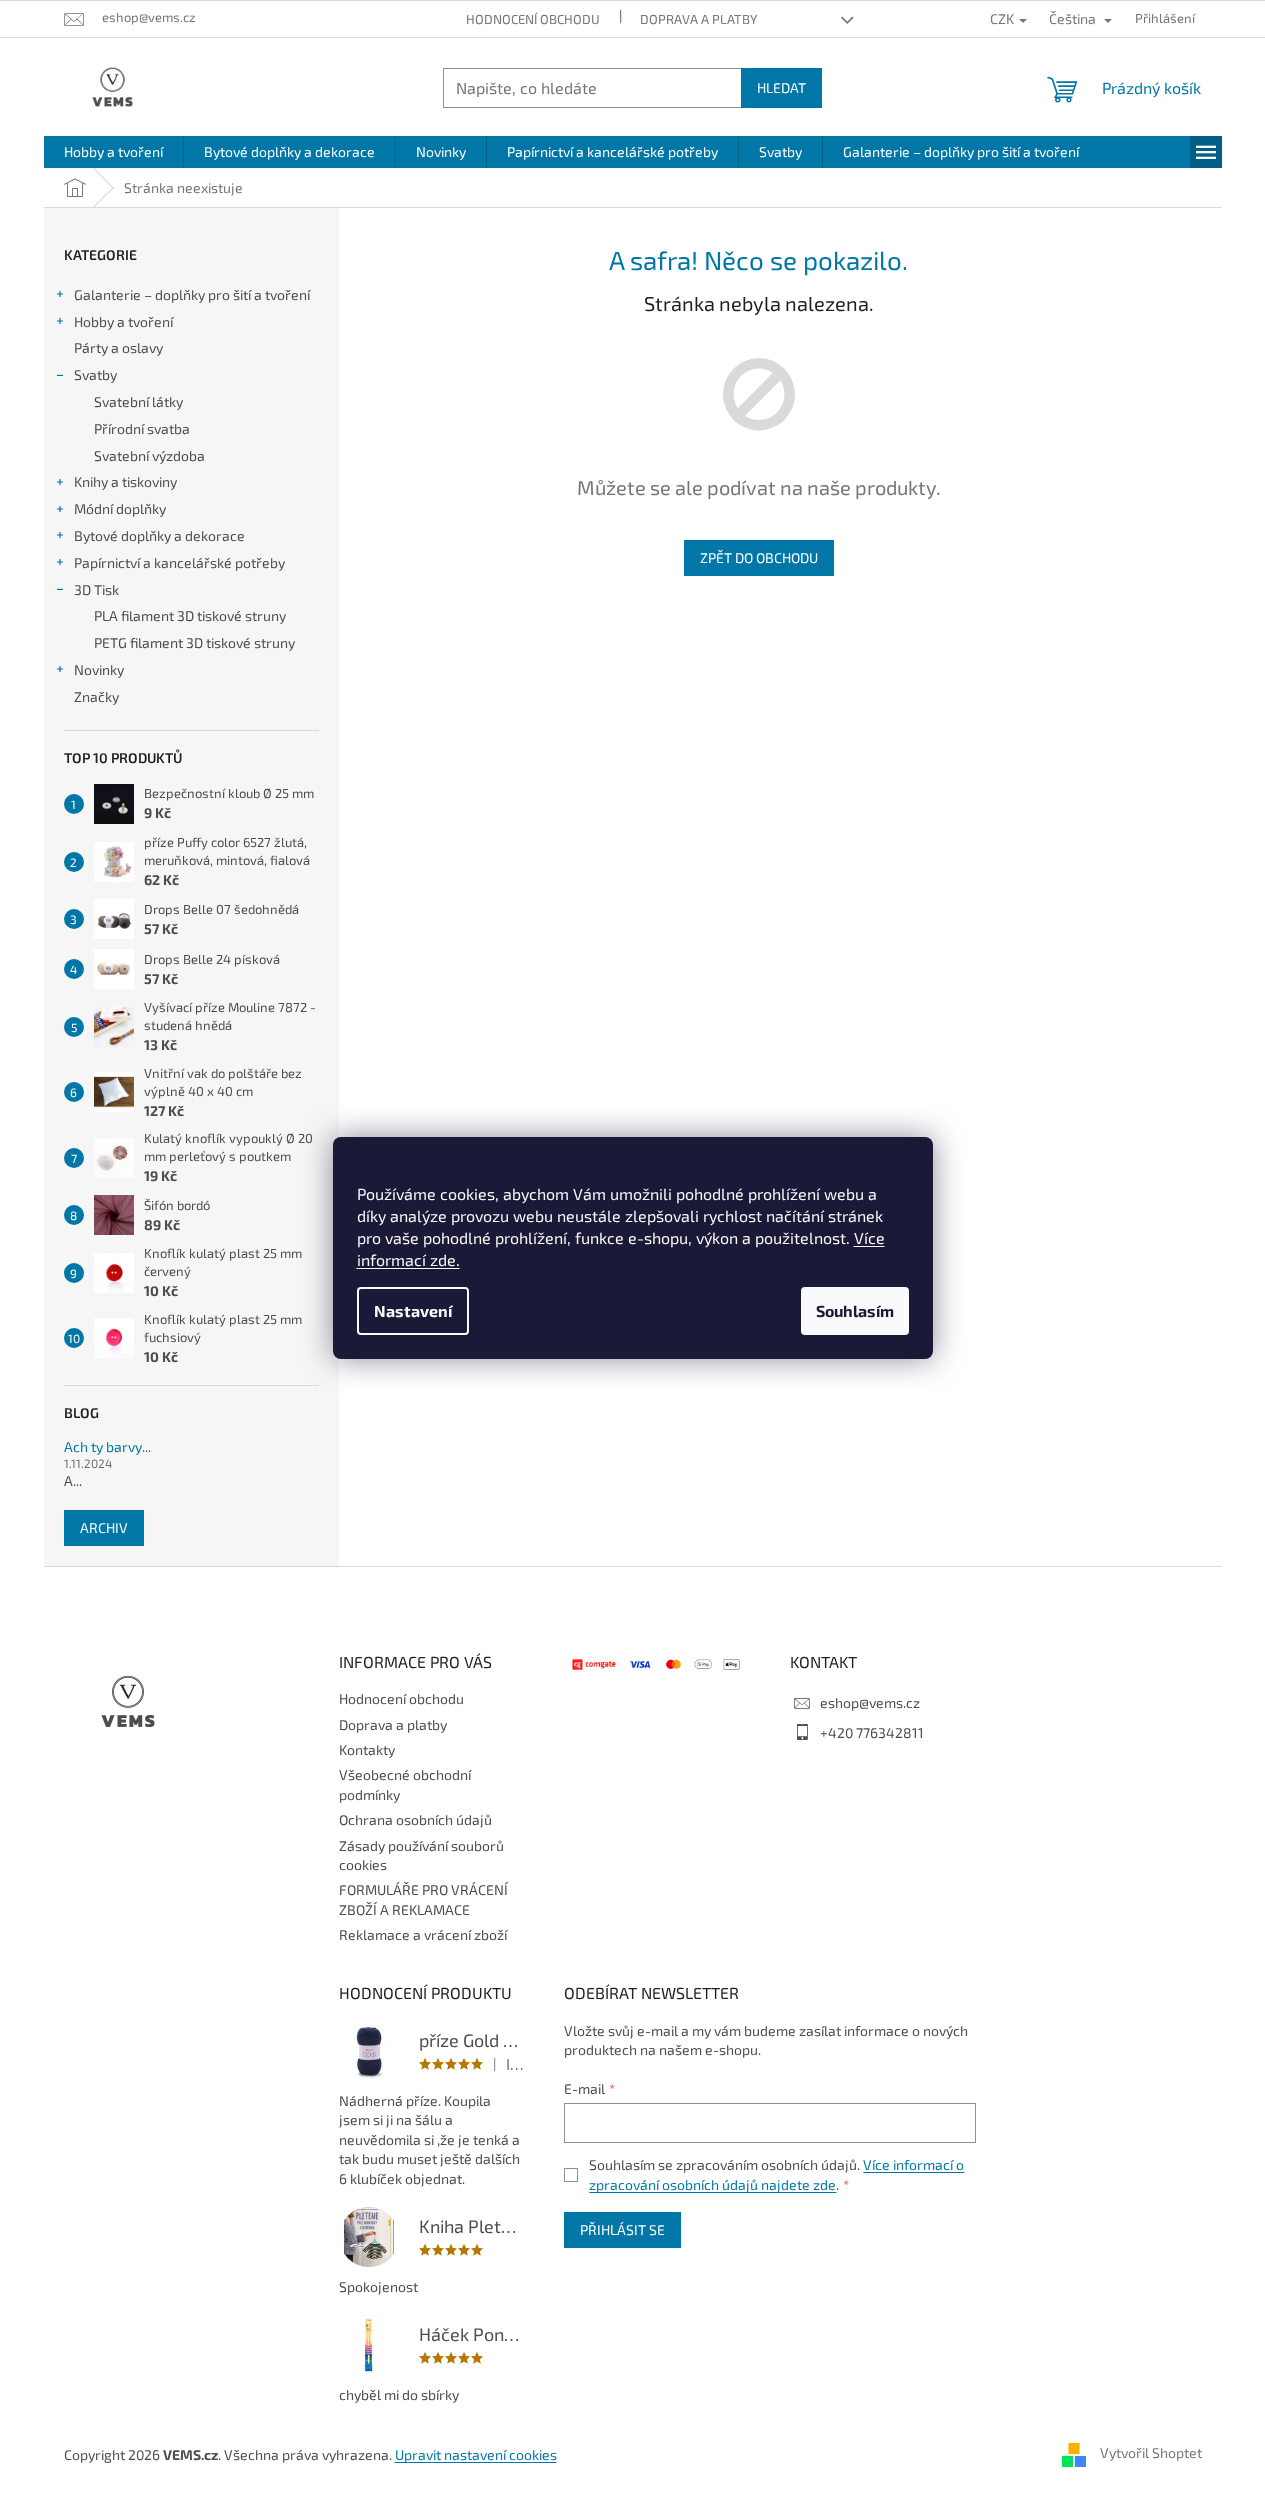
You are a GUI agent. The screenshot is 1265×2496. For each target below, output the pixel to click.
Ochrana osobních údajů (415, 1819)
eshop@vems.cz (870, 1702)
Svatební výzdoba (149, 455)
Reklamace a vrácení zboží (423, 1934)
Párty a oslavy (118, 347)
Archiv (104, 1527)
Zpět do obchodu (759, 557)
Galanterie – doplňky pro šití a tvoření (192, 294)
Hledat (781, 87)
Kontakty (367, 1749)
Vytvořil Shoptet (1151, 2453)
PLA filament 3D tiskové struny (190, 615)
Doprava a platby (698, 19)
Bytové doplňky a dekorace (159, 535)
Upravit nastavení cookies (476, 2454)
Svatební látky (138, 401)
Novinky (99, 669)
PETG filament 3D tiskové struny (194, 642)
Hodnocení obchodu (533, 19)
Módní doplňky (120, 508)
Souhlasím (855, 1310)
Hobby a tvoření (123, 321)
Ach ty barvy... (107, 1446)
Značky (96, 696)
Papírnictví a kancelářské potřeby (179, 562)
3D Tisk (96, 589)
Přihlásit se (622, 2229)
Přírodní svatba (142, 428)
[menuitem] (113, 152)
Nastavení (413, 1310)
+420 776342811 (872, 1732)
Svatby (95, 374)
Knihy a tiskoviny (125, 481)
